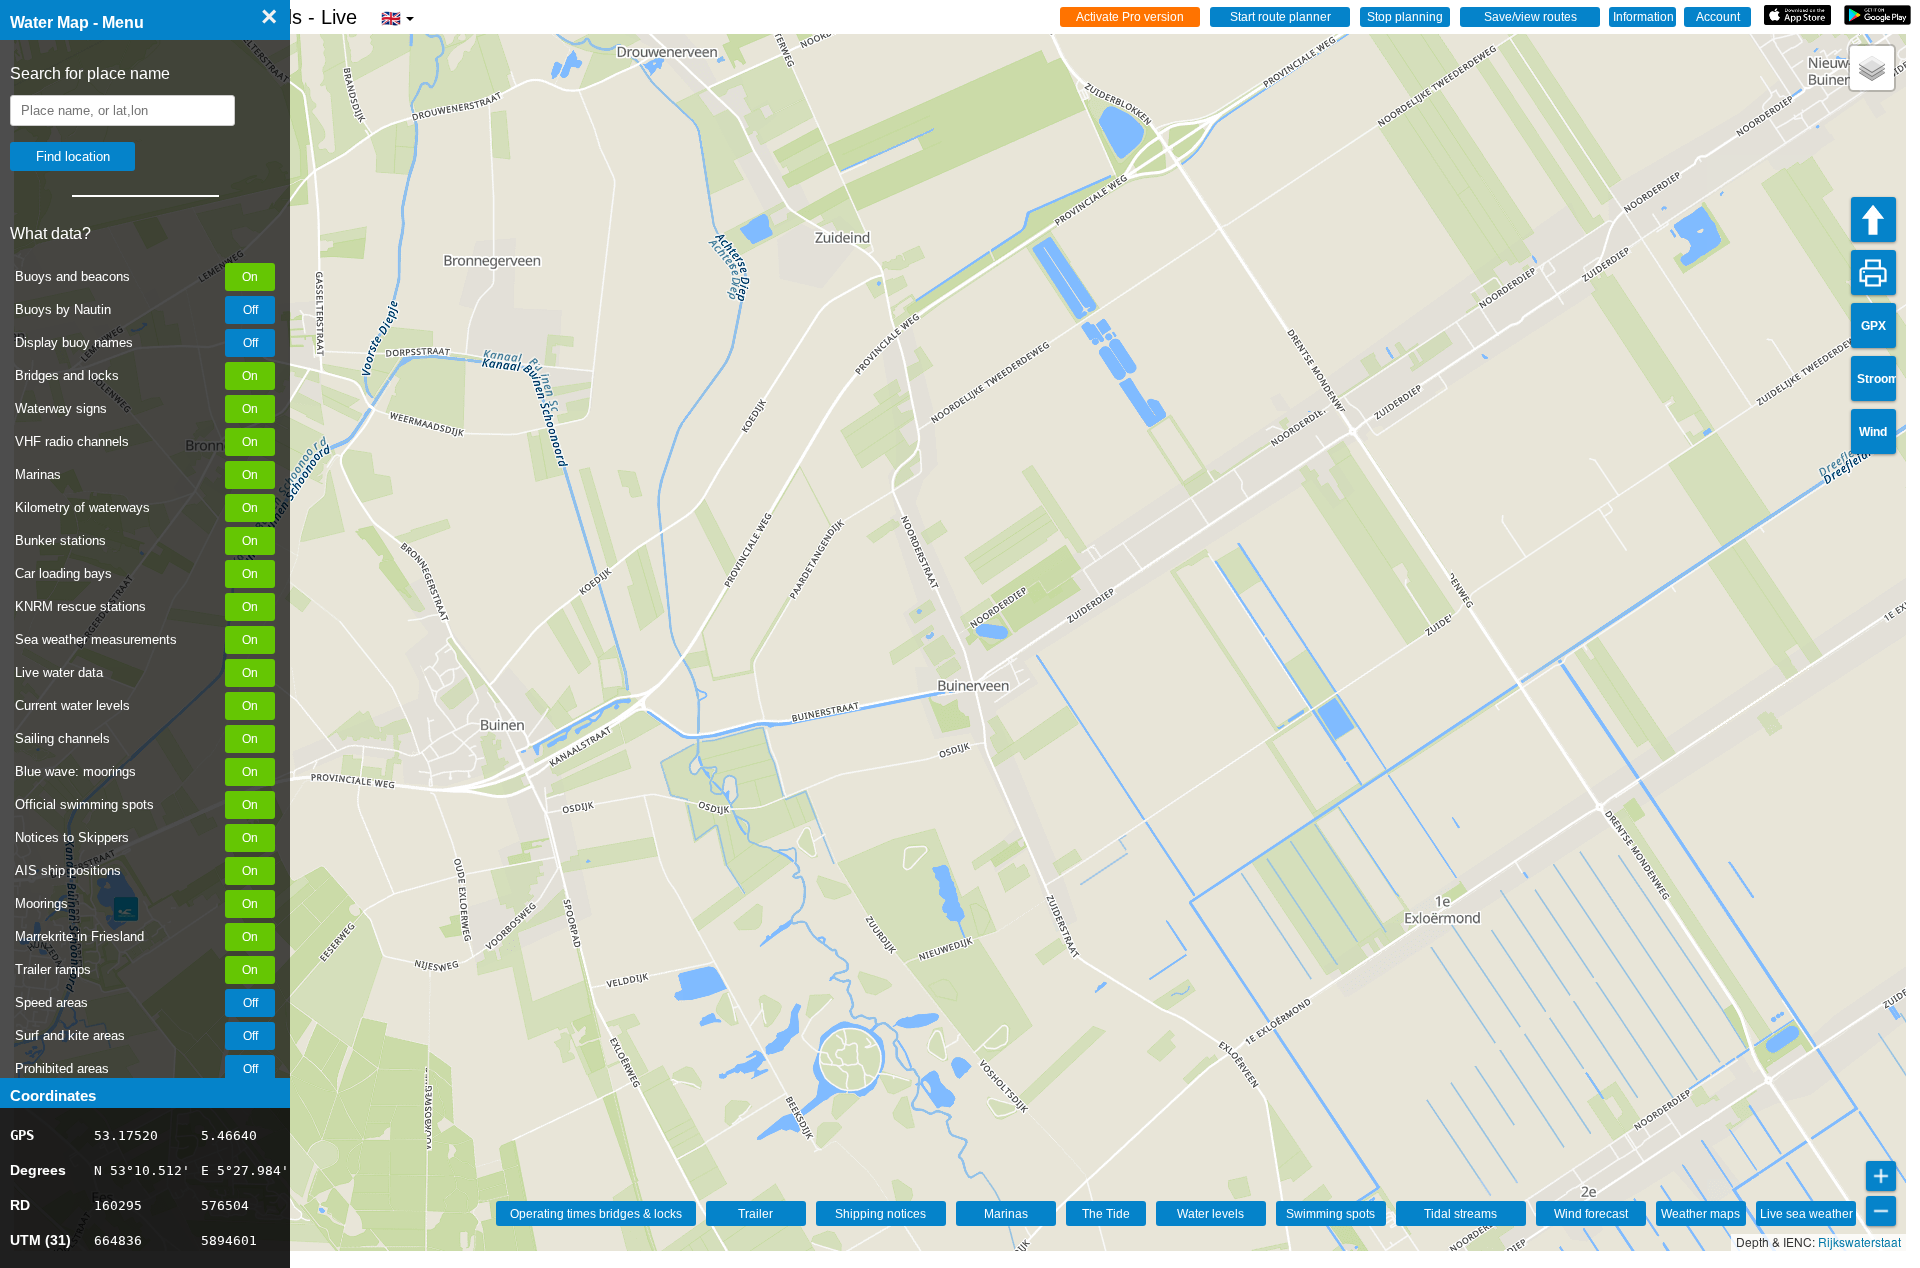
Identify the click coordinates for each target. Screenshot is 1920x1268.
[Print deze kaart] (1873, 272)
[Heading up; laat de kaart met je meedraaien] (1873, 219)
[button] (1872, 68)
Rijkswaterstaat (1859, 1241)
